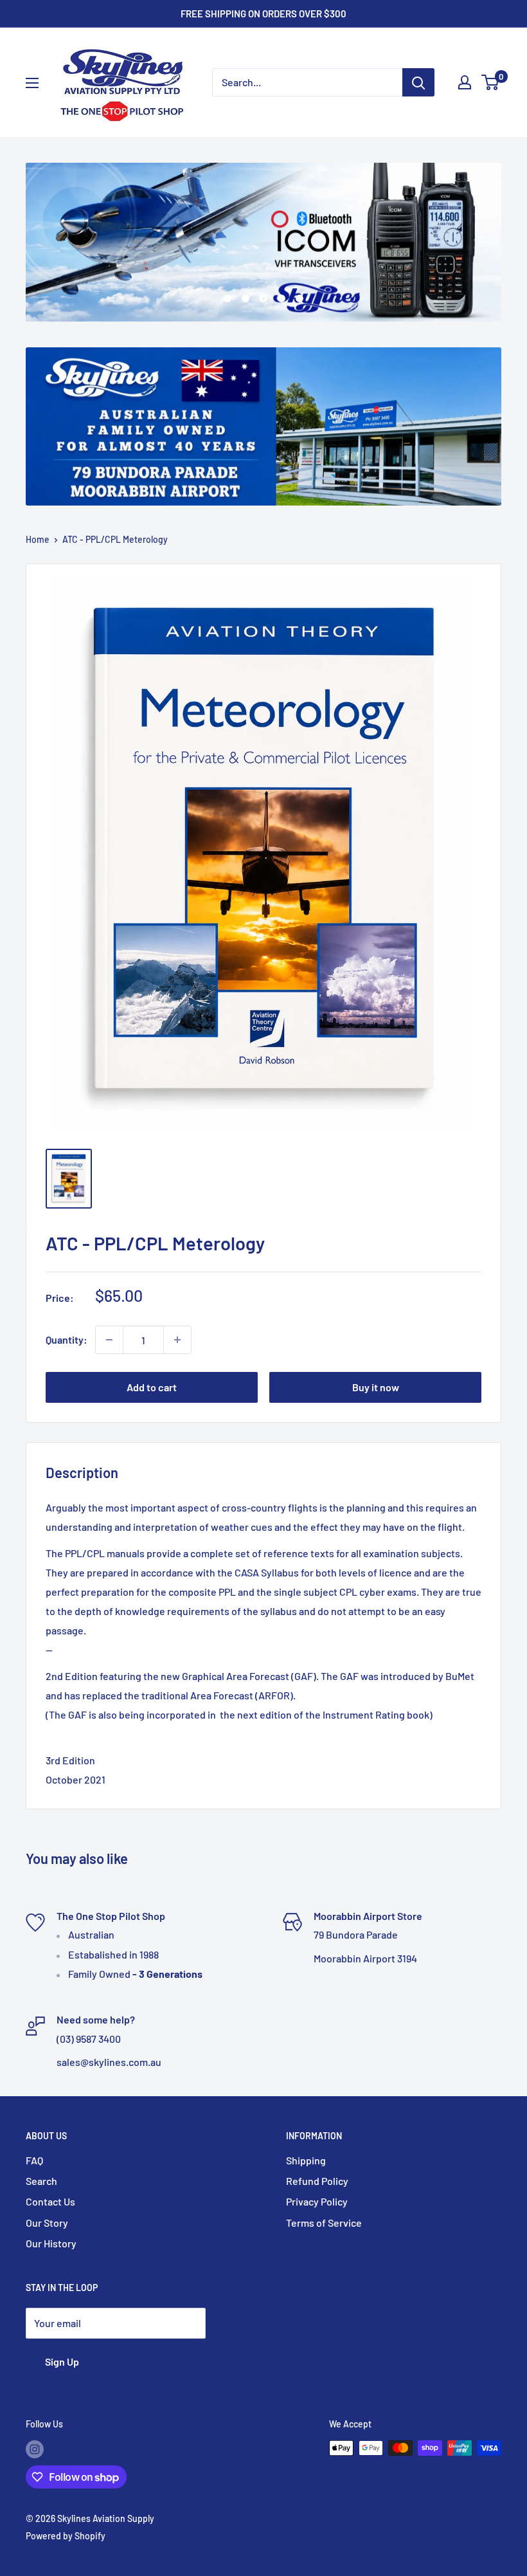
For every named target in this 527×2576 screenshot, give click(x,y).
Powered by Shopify (66, 2536)
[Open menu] (32, 83)
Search (41, 2181)
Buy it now (376, 1387)
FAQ (34, 2160)
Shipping (306, 2160)
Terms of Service (324, 2223)
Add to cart (152, 1387)
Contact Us (50, 2201)
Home (38, 539)
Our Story (47, 2223)
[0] (491, 82)
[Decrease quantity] (109, 1340)
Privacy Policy (317, 2201)
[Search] (418, 82)
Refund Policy (317, 2181)
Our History (51, 2243)
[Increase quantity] (177, 1340)
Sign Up (62, 2361)
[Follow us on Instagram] (35, 2449)
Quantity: (67, 1339)
